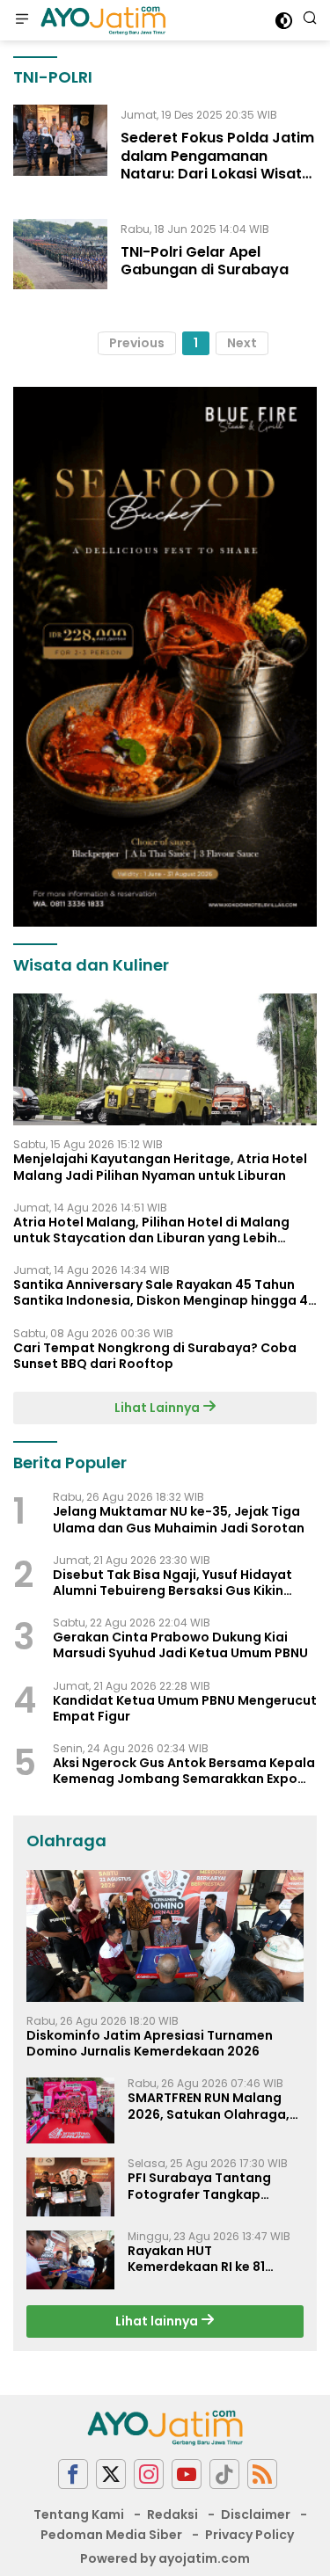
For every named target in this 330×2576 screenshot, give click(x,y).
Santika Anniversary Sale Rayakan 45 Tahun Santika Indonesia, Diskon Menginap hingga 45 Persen (165, 1292)
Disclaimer (256, 2514)
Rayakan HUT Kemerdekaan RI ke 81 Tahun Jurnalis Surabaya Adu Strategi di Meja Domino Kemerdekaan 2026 (209, 2259)
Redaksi (172, 2514)
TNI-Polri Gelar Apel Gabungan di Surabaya (205, 261)
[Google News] (224, 2474)
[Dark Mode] (284, 21)
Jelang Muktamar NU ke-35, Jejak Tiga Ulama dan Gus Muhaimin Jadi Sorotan (179, 1519)
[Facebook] (73, 2474)
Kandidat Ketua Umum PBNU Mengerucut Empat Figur (185, 1708)
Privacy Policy (249, 2535)
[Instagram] (149, 2474)
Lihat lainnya (158, 2321)
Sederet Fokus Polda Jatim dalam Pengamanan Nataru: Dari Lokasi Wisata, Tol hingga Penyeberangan (218, 165)
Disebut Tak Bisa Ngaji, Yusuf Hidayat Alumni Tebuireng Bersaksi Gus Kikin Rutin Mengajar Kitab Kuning (172, 1583)
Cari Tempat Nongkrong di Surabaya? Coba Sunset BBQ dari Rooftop (155, 1356)
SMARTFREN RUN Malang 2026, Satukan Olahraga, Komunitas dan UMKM (209, 2106)
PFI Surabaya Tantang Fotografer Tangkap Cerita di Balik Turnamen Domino (207, 2186)
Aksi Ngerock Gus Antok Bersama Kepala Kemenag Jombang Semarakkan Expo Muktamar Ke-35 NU (184, 1771)
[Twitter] (111, 2474)
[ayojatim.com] (101, 20)
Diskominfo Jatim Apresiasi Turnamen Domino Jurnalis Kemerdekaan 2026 (150, 2043)
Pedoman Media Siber (111, 2535)
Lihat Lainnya (158, 1408)
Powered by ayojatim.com (165, 2558)
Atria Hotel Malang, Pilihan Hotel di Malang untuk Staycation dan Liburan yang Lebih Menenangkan (151, 1230)
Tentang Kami (79, 2514)
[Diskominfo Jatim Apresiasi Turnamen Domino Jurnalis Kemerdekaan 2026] (165, 1936)
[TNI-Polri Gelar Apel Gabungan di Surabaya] (60, 254)
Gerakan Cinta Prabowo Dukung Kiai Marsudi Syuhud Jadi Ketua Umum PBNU (180, 1645)
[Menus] (22, 20)
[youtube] (187, 2474)
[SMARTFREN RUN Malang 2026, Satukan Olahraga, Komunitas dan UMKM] (70, 2110)
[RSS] (262, 2474)
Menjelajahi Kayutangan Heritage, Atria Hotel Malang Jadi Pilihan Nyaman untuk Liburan (160, 1167)
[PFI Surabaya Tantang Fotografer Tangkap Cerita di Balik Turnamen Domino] (70, 2187)
